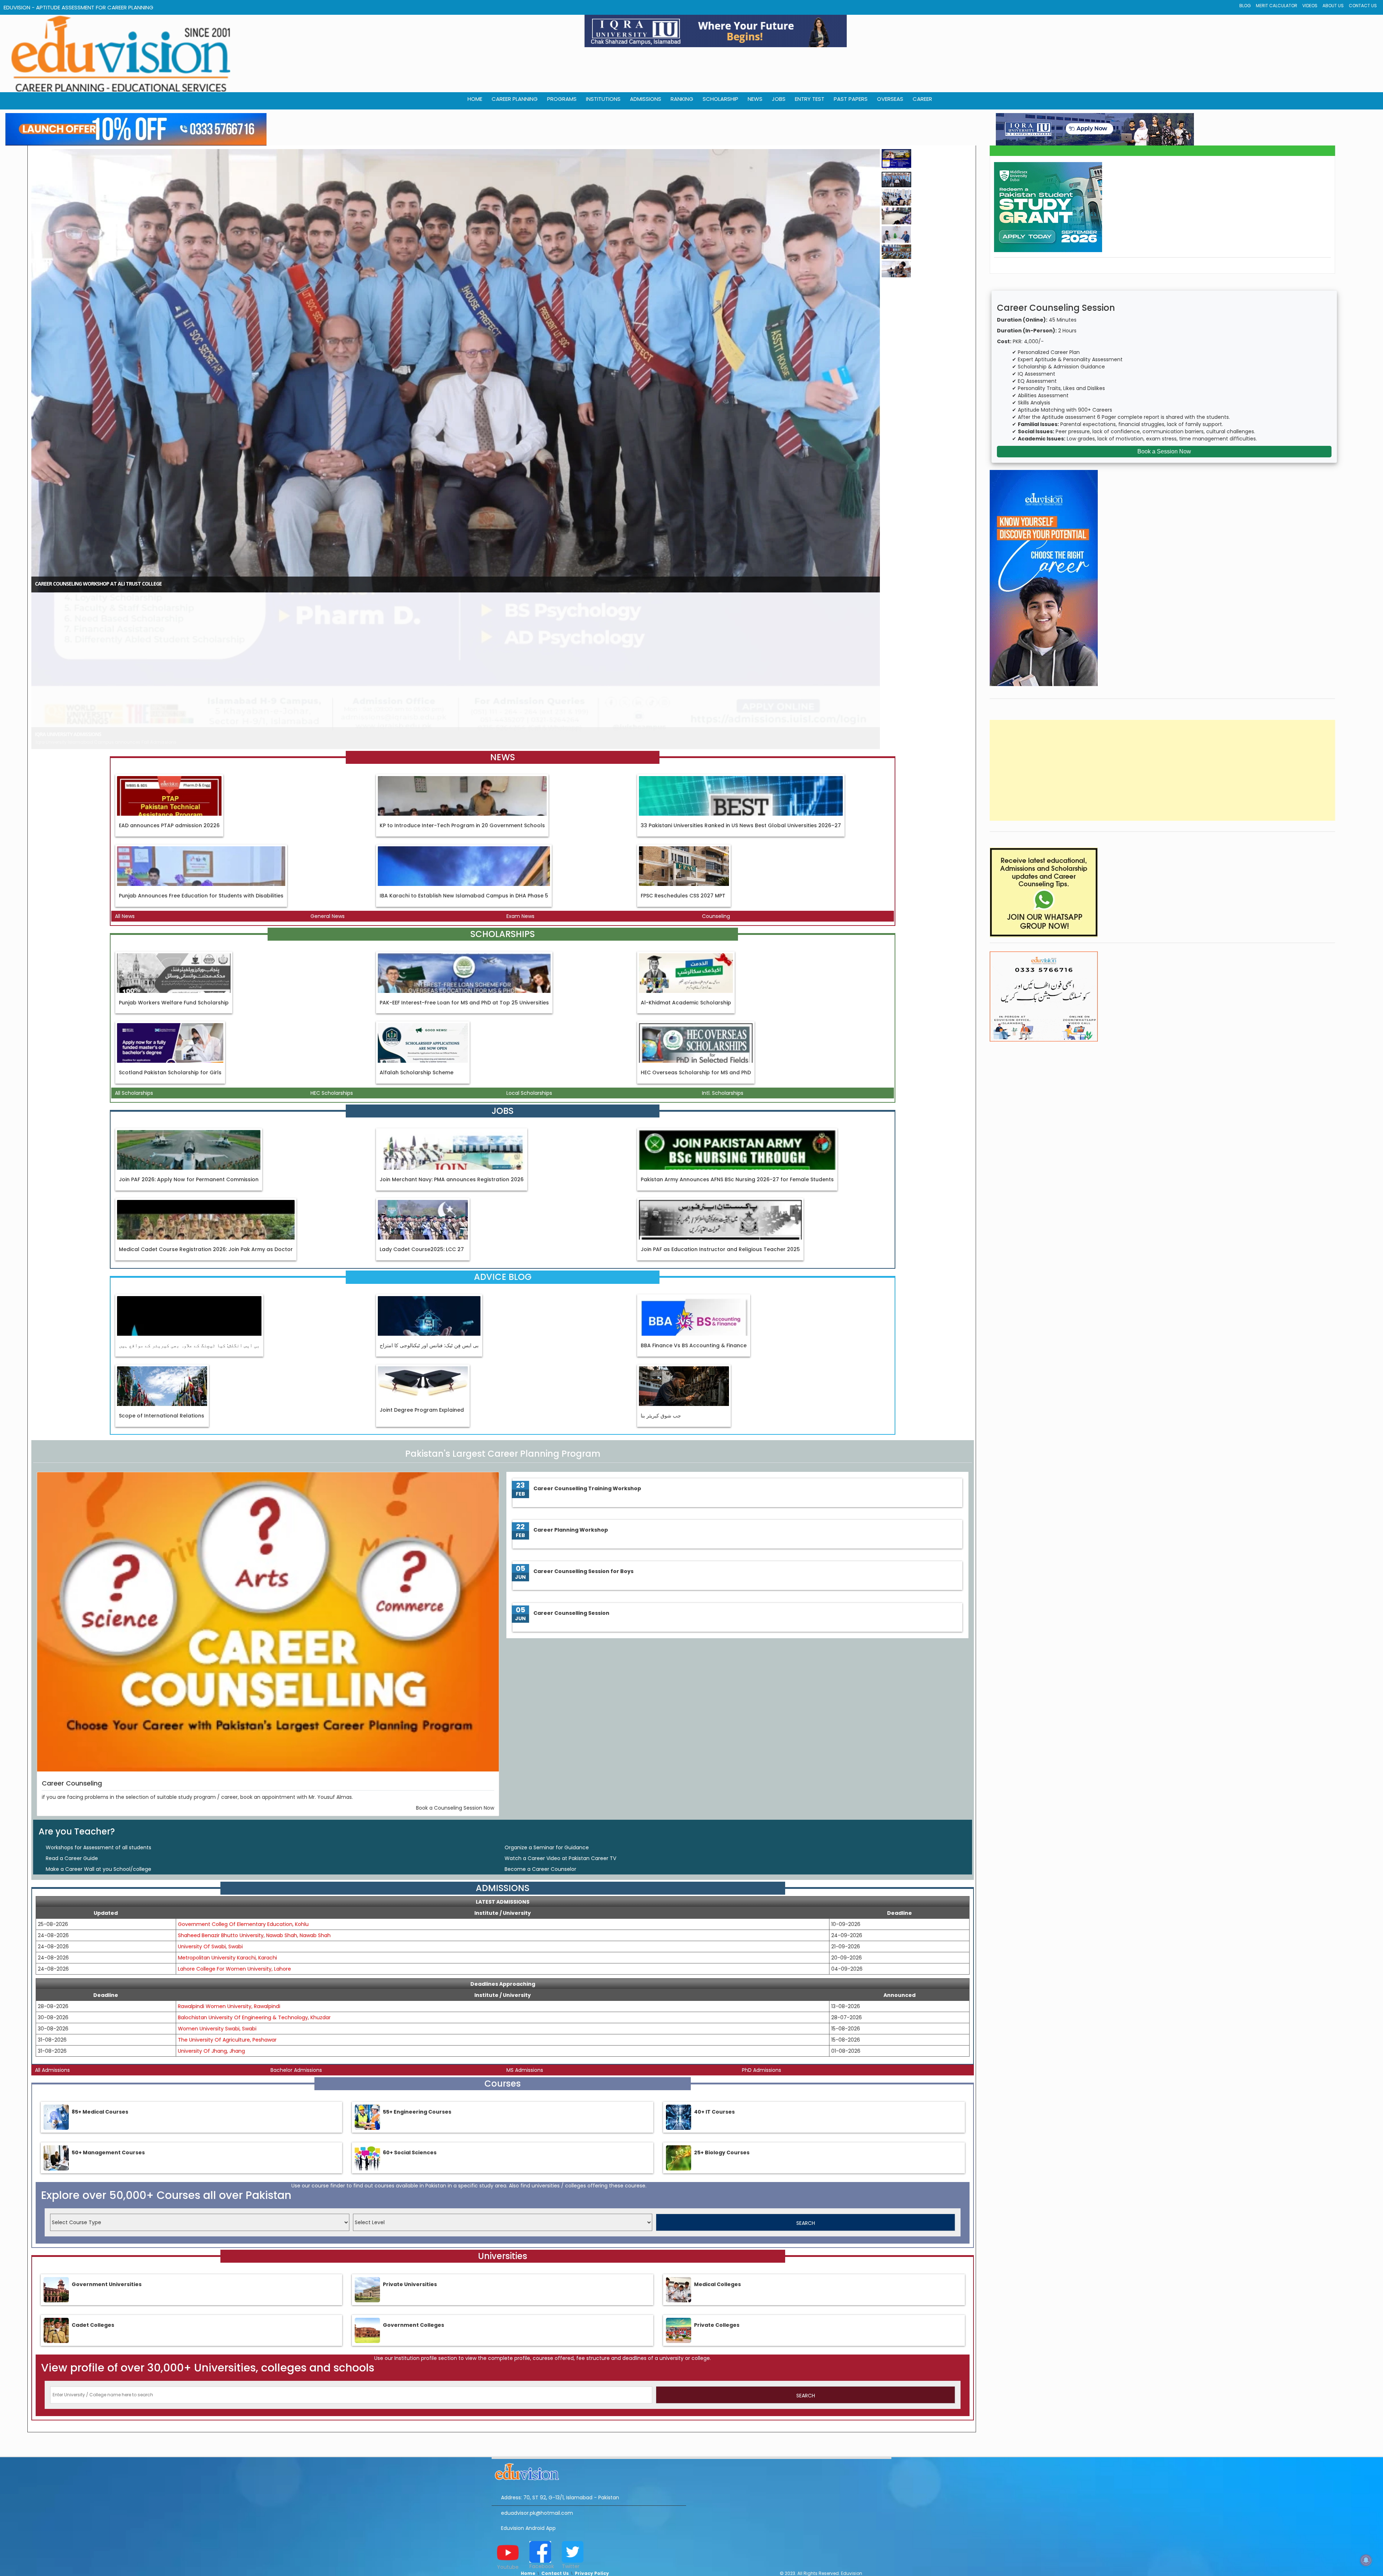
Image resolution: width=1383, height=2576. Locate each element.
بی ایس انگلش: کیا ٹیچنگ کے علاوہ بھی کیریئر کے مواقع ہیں (189, 1224)
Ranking (682, 99)
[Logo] (589, 2349)
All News (125, 795)
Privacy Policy (592, 2452)
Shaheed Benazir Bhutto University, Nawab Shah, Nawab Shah (254, 1814)
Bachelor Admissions (296, 1949)
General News (328, 795)
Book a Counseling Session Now (455, 1686)
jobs (779, 99)
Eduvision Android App (528, 2407)
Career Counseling (72, 1662)
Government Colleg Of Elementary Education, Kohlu (243, 1803)
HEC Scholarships (332, 972)
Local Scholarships (529, 972)
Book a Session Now (1164, 451)
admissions (646, 99)
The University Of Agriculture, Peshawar (227, 1918)
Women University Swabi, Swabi (217, 1907)
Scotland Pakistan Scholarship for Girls (170, 951)
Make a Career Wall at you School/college (99, 1748)
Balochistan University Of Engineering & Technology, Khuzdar (254, 1896)
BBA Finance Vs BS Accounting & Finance (694, 1224)
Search (806, 2102)
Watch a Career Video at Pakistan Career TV (560, 1737)
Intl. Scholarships (723, 972)
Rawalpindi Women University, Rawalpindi (229, 1885)
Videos (1310, 6)
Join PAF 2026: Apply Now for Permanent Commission (189, 1058)
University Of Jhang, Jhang (211, 1930)
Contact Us (1363, 6)
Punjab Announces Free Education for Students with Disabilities (201, 775)
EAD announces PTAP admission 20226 (169, 704)
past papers (851, 99)
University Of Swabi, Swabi (210, 1825)
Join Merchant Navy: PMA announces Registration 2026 (452, 1058)
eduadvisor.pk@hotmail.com (537, 2392)
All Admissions (52, 1949)
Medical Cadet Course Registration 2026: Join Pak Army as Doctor (206, 1128)
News (755, 99)
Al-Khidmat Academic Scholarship (686, 881)
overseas (890, 99)
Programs (562, 99)
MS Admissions (525, 1949)
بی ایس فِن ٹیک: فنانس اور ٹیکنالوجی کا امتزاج (429, 1224)
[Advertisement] (1163, 770)
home (475, 99)
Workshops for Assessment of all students (99, 1726)
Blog (1245, 6)
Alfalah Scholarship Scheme (417, 951)
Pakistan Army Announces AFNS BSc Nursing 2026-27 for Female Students (737, 1058)
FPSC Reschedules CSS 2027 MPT (683, 775)
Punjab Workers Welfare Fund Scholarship (174, 881)
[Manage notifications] (1366, 2560)
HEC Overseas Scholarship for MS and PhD (696, 951)
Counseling (716, 795)
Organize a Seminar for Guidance (547, 1726)
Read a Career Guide (72, 1737)
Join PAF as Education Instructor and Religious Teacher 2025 (720, 1128)
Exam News (520, 795)
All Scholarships (134, 972)
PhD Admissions (762, 1949)
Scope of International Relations (162, 1294)
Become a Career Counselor (540, 1748)
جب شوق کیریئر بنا (661, 1294)
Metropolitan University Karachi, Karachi (227, 1836)
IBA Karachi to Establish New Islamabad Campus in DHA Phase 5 (464, 775)
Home (528, 2452)
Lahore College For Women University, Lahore (234, 1847)
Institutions (603, 99)
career (922, 99)
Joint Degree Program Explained (422, 1289)
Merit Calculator (1277, 6)
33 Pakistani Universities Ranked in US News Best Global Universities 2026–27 (741, 704)
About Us (1333, 6)
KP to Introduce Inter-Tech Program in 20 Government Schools (462, 704)
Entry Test (810, 99)
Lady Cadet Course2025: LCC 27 (422, 1128)
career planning (515, 99)
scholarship (720, 99)
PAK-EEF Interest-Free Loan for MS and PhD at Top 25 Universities (464, 881)
